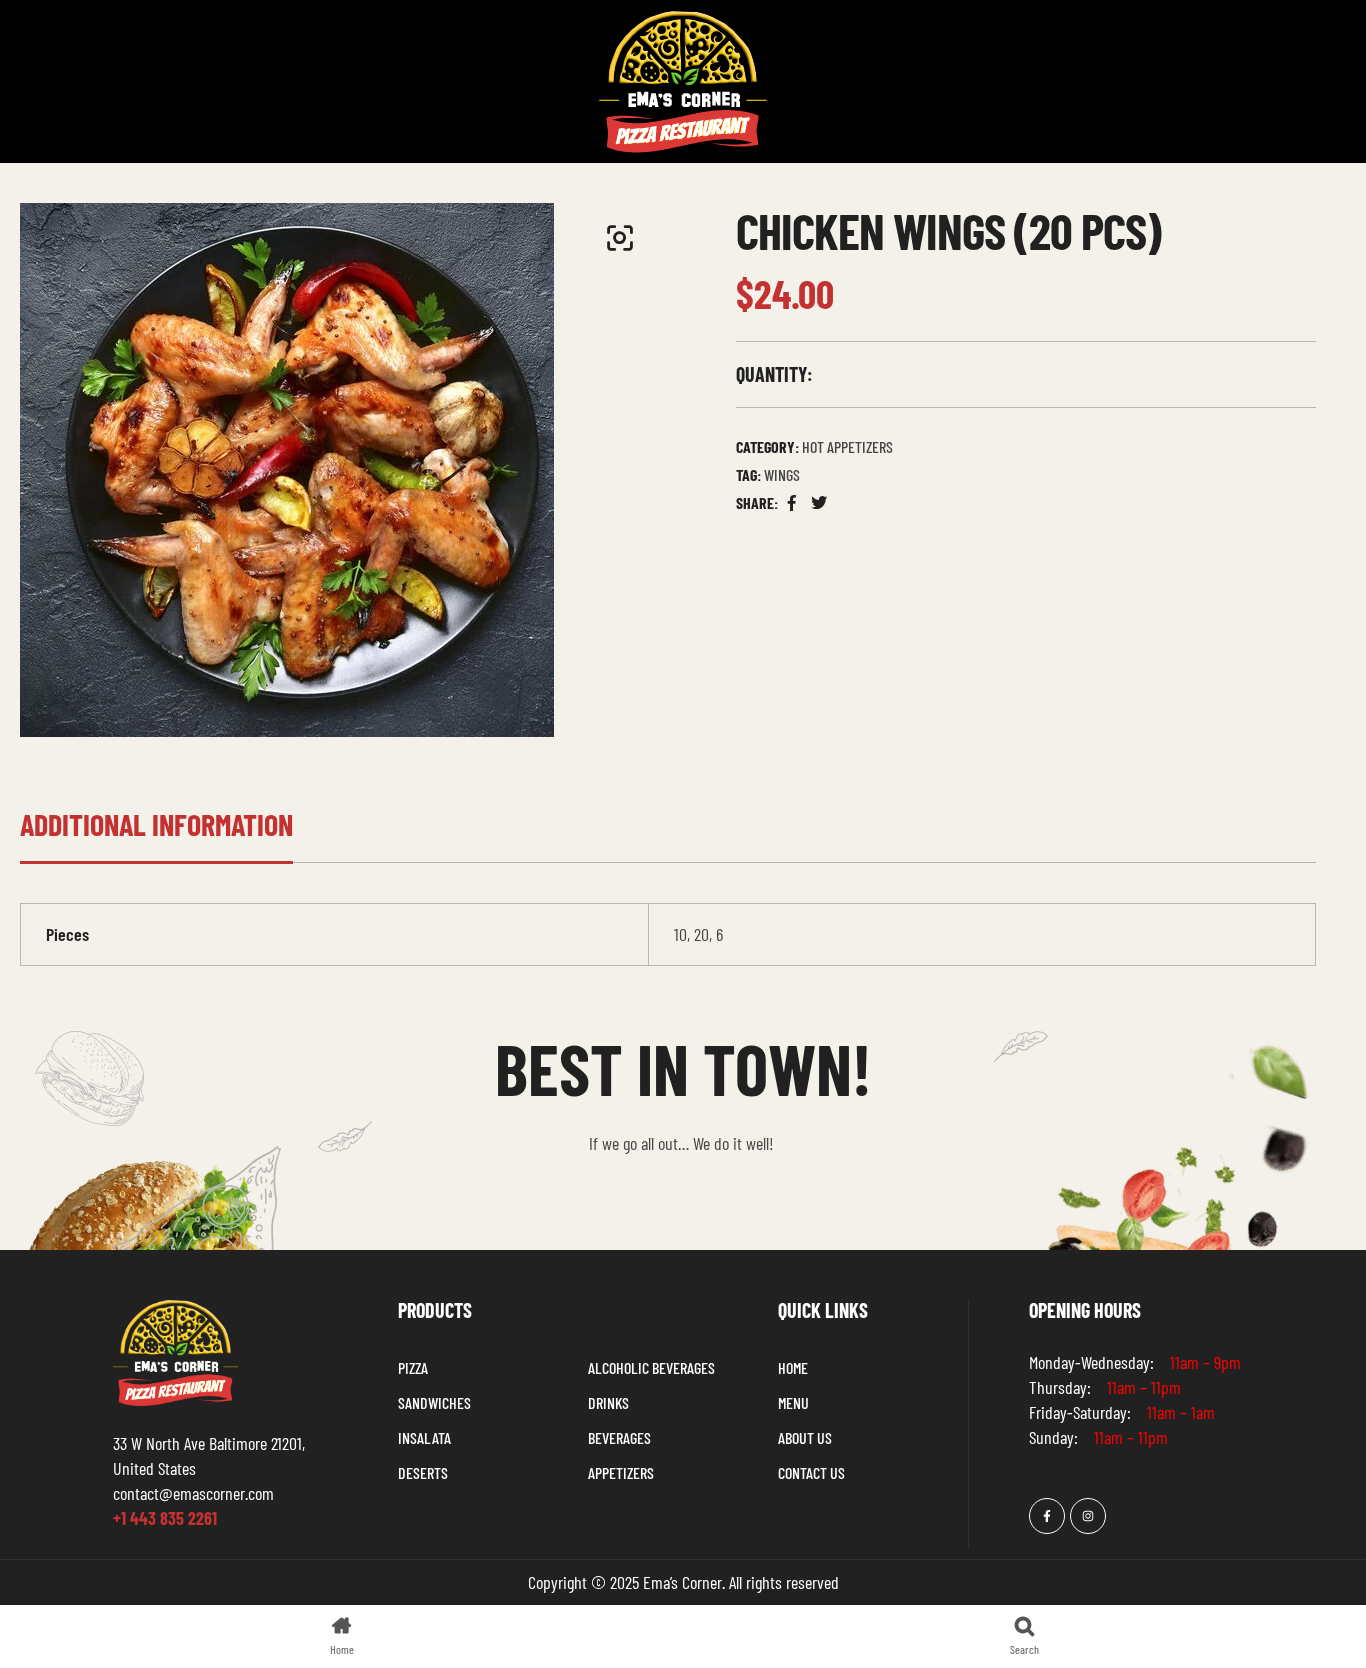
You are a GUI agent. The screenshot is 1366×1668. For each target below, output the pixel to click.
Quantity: (774, 374)
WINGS (782, 474)
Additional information (156, 824)
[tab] (156, 834)
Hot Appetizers (847, 446)
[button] (620, 238)
